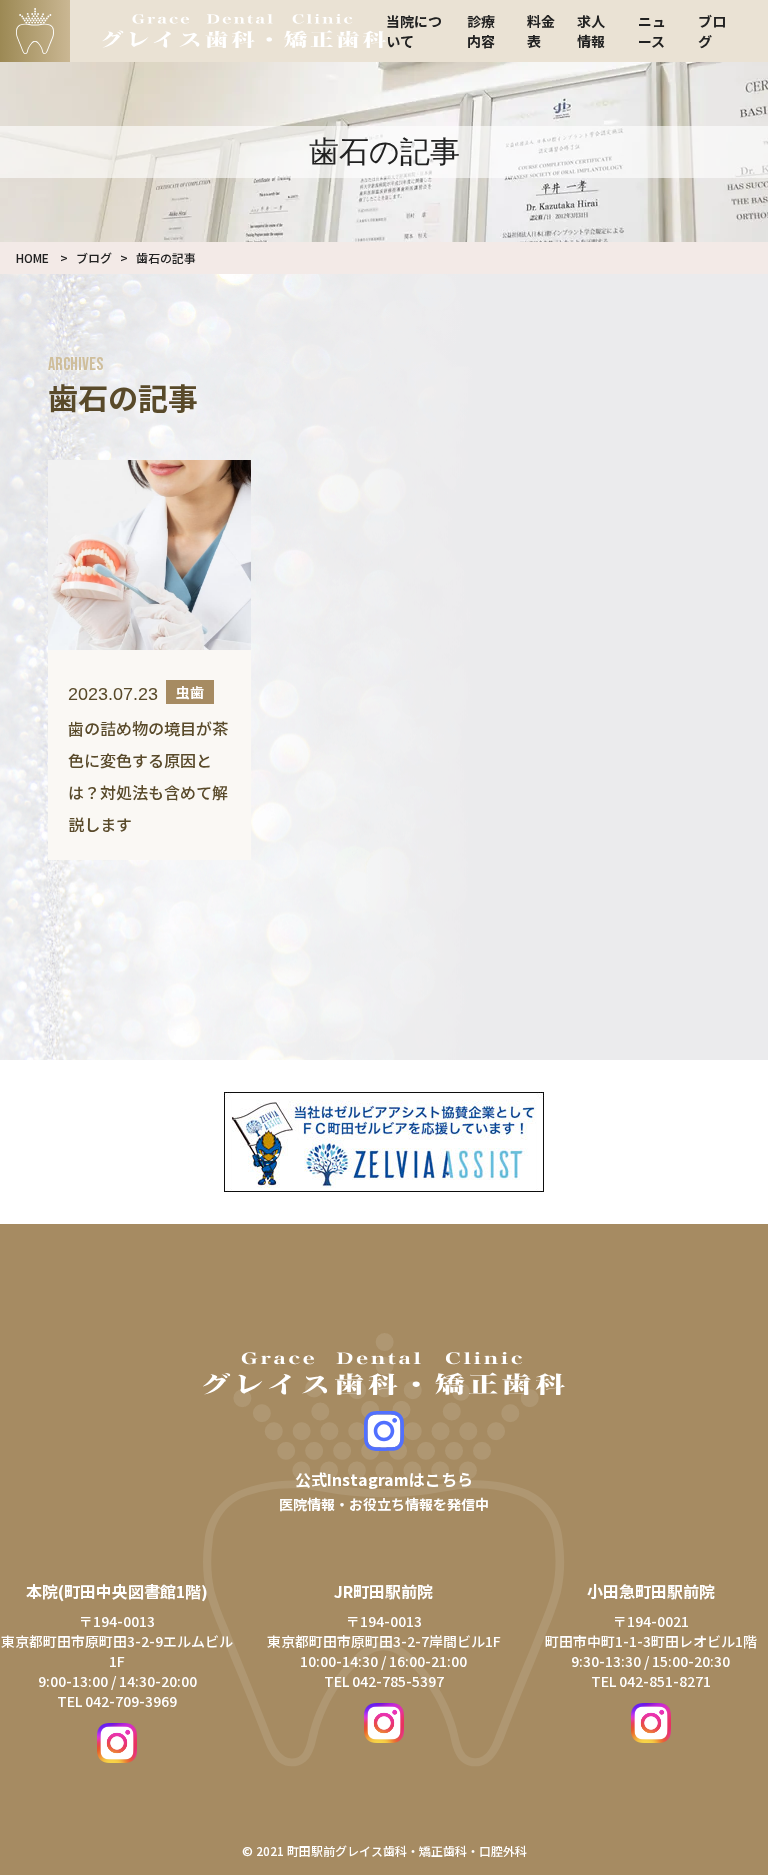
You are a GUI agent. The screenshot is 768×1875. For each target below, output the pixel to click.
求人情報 (591, 31)
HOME (32, 257)
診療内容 (481, 31)
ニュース (652, 31)
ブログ (94, 257)
